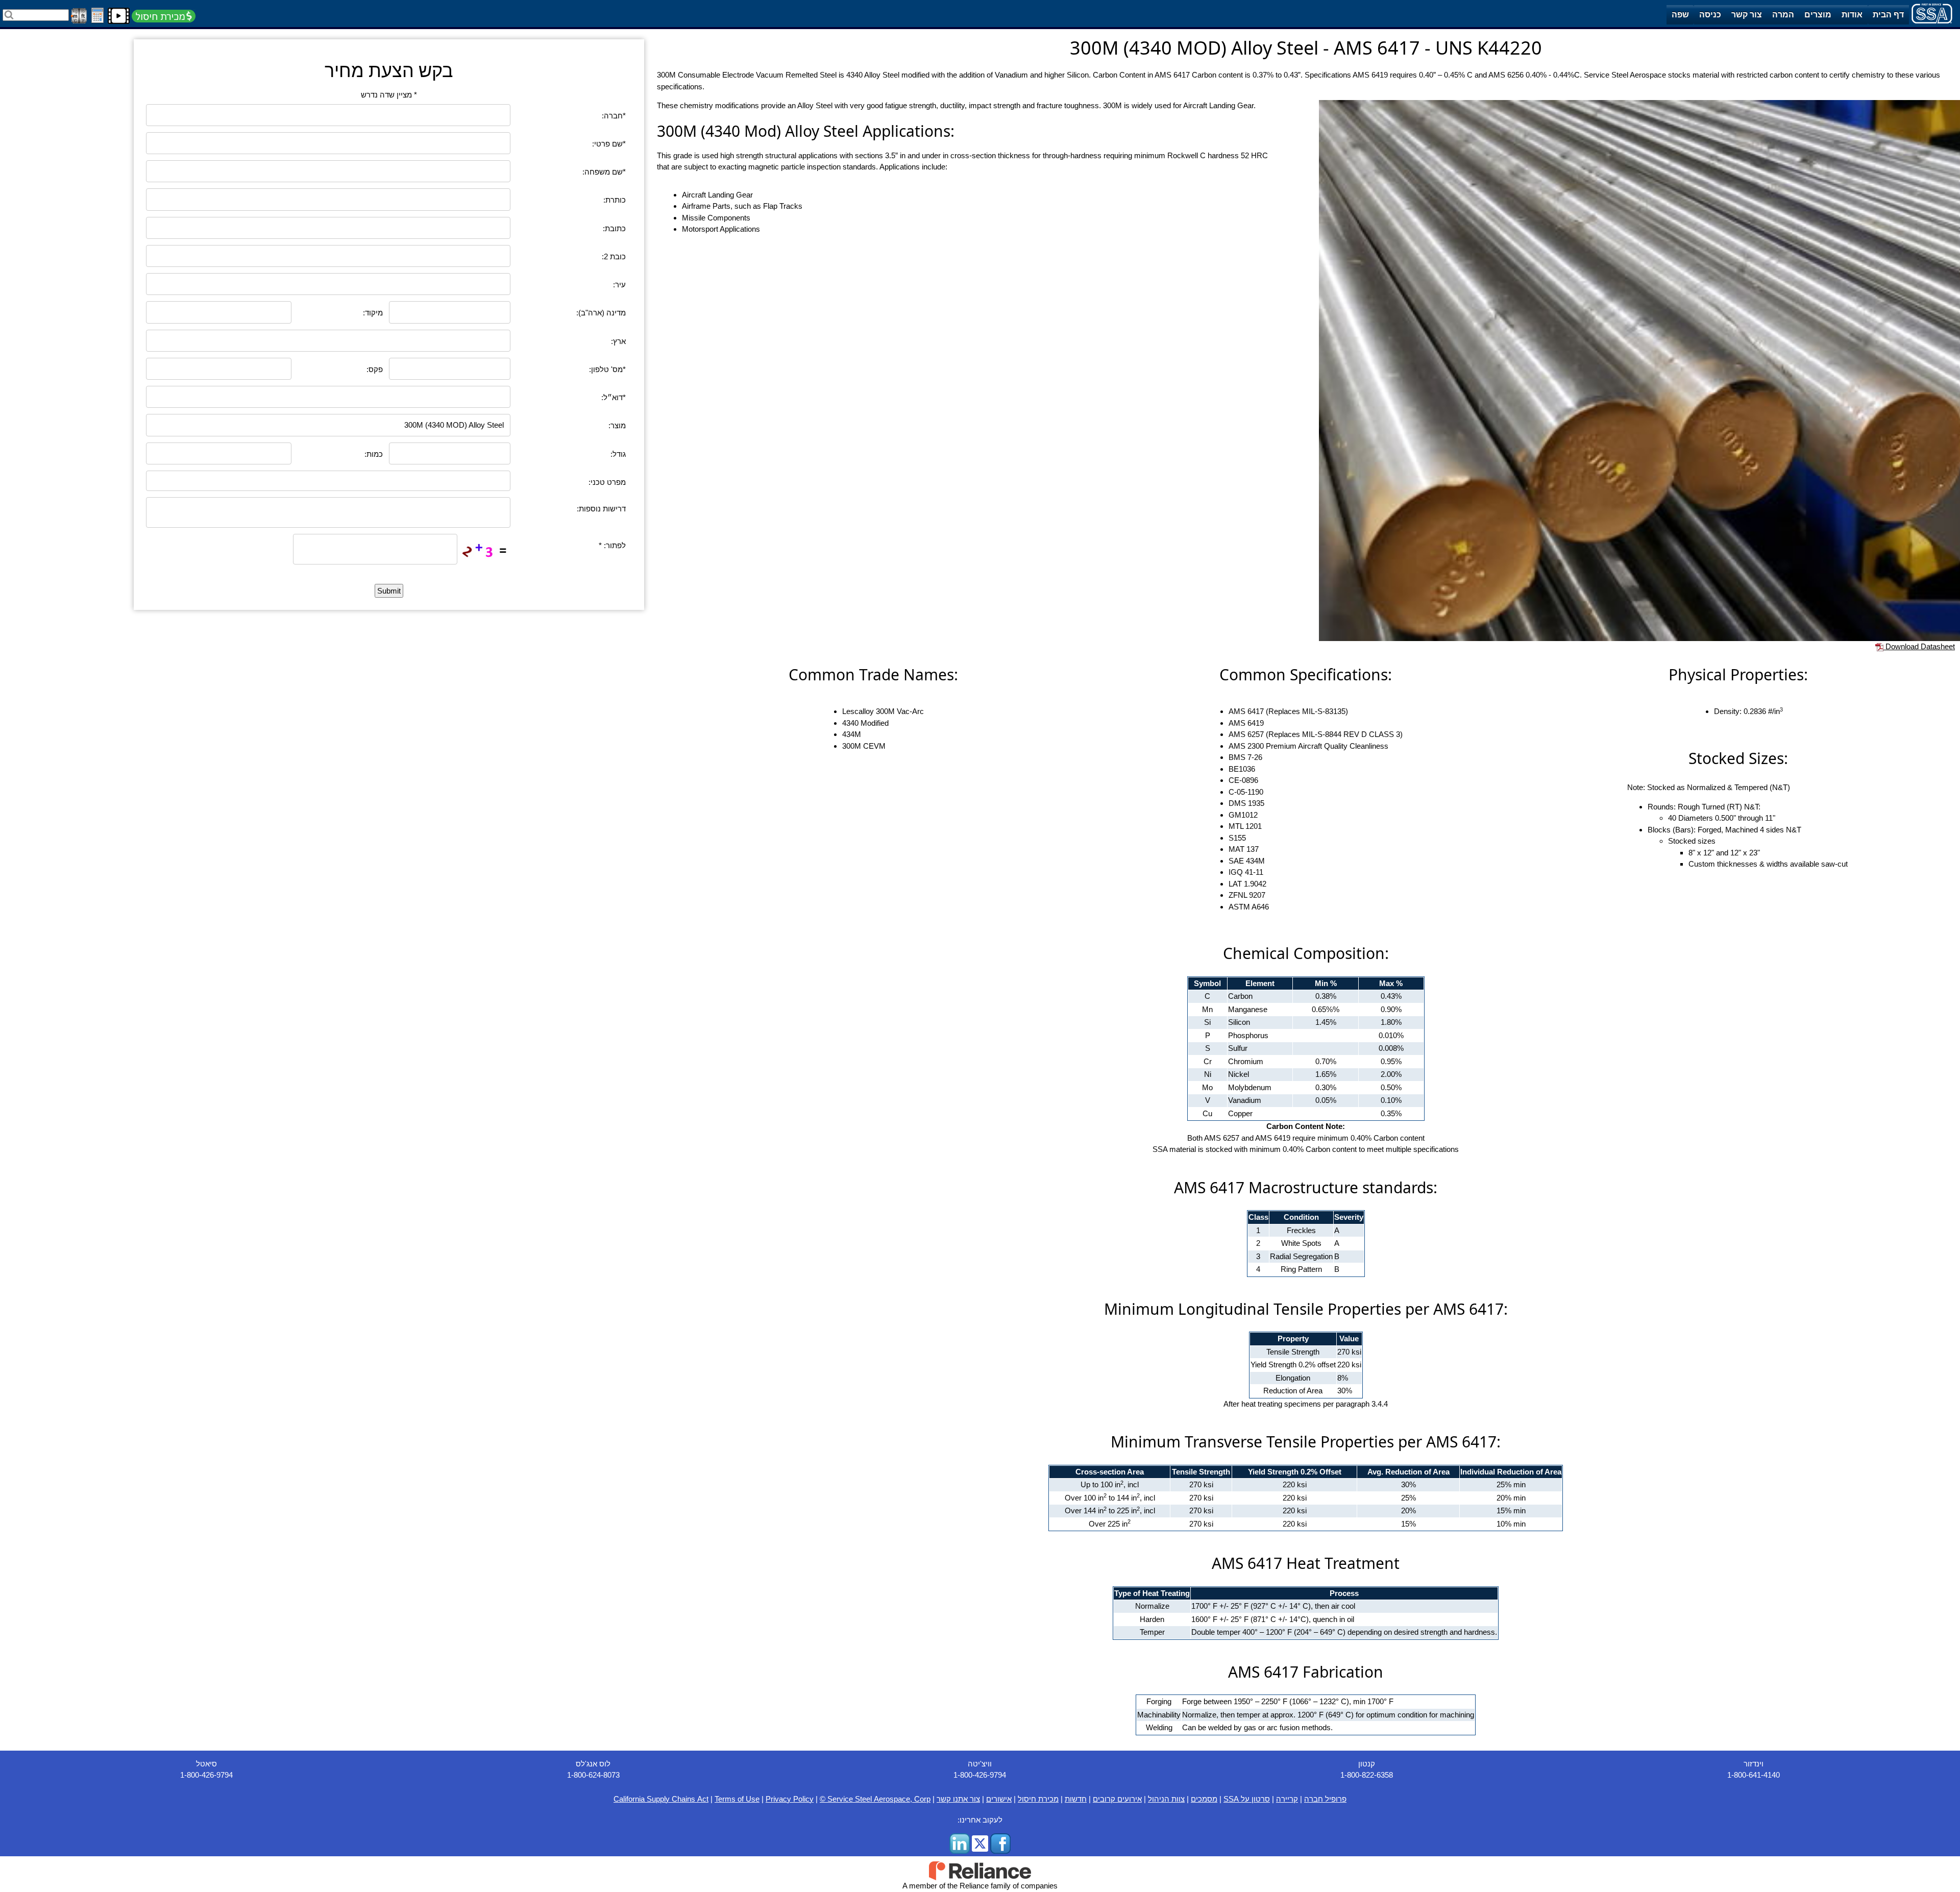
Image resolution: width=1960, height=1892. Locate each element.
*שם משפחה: (604, 172)
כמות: (374, 454)
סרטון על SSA (1247, 1799)
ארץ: (618, 341)
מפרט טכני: (607, 482)
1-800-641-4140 (1754, 1775)
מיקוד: (373, 313)
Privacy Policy (790, 1799)
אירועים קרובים (1117, 1799)
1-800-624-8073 (593, 1775)
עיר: (619, 285)
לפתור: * (612, 545)
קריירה (1287, 1799)
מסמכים (1204, 1799)
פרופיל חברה (1325, 1799)
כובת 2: (614, 256)
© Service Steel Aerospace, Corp (875, 1799)
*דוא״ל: (614, 397)
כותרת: (615, 200)
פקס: (375, 369)
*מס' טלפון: (607, 369)
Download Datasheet (1919, 646)
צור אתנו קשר (958, 1799)
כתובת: (614, 228)
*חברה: (614, 116)
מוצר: (617, 425)
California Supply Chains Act (661, 1799)
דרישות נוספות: (601, 509)
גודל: (618, 454)
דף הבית (1888, 15)
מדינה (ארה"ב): (601, 313)
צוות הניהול (1166, 1799)
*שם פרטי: (609, 144)
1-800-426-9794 (206, 1775)
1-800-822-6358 (1367, 1775)
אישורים (999, 1799)
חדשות (1076, 1799)
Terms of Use (737, 1799)
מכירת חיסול (1038, 1799)
